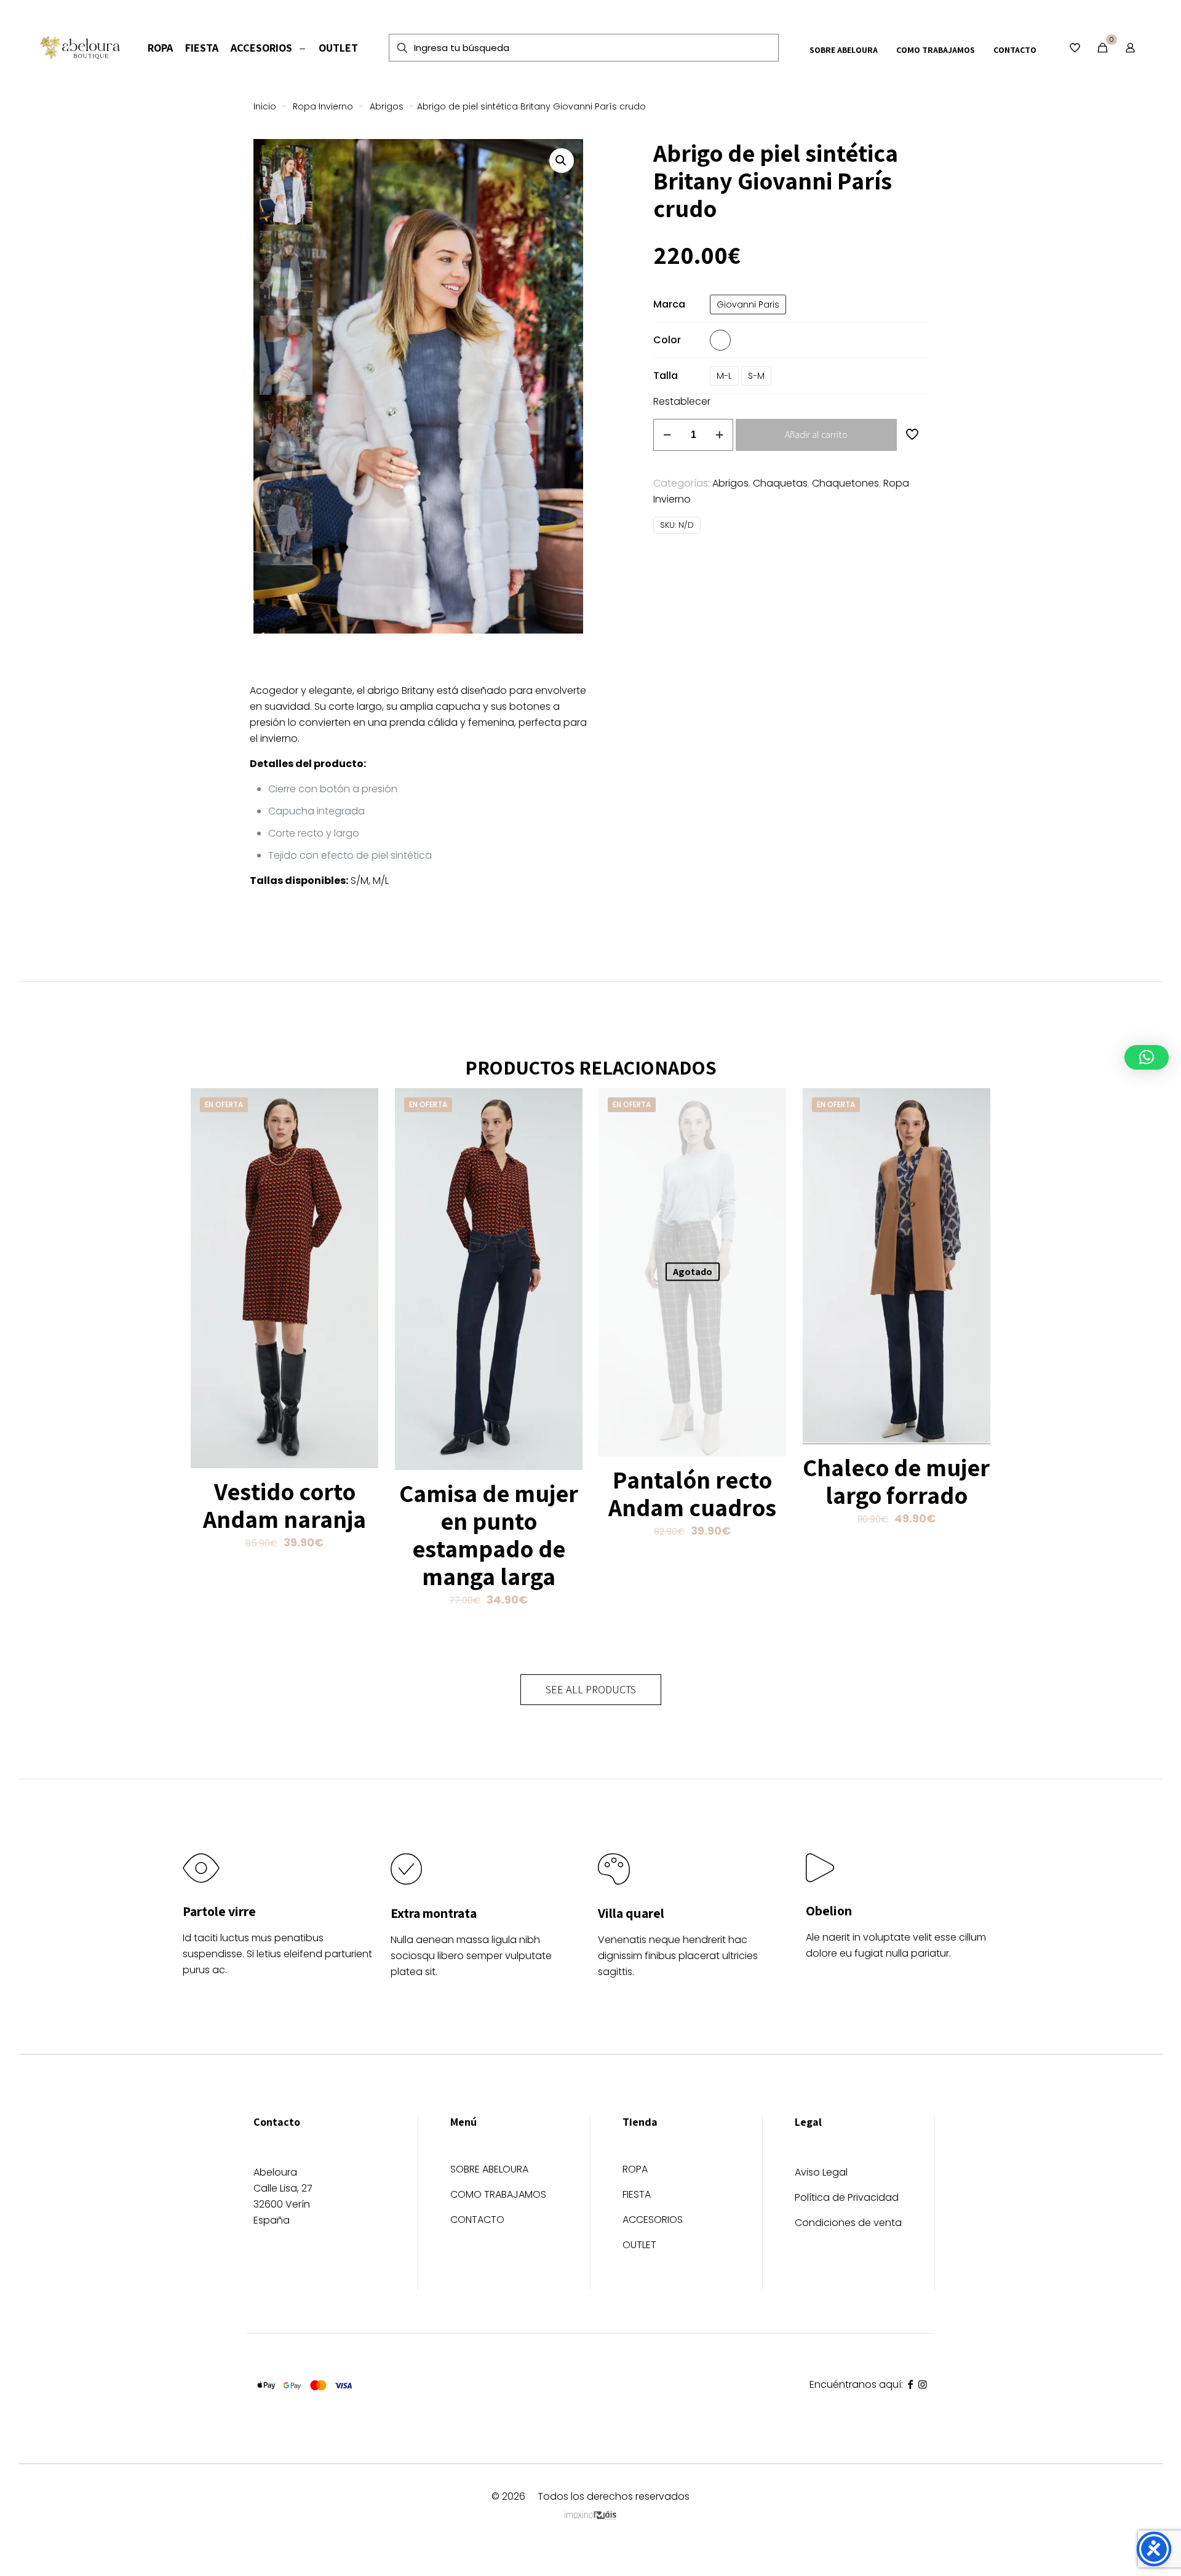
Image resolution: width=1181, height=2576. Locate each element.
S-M (756, 376)
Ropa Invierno (323, 106)
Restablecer (682, 401)
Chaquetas (780, 483)
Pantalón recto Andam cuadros (692, 1493)
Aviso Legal (821, 2172)
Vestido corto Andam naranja (284, 1505)
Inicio (265, 106)
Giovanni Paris (748, 304)
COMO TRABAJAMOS (498, 2196)
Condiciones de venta (848, 2223)
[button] (562, 161)
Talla (666, 376)
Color (667, 340)
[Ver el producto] (361, 1105)
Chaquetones (845, 483)
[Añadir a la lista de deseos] (361, 1132)
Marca (669, 304)
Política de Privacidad (847, 2197)
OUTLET (639, 2246)
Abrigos (387, 106)
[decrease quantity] (667, 435)
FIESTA (637, 2196)
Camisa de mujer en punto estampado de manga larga (489, 1534)
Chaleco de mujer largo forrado (896, 1481)
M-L (724, 376)
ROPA (635, 2170)
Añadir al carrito (816, 435)
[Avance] (361, 1158)
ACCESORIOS (653, 2221)
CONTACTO (477, 2221)
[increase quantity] (719, 435)
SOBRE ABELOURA (489, 2170)
